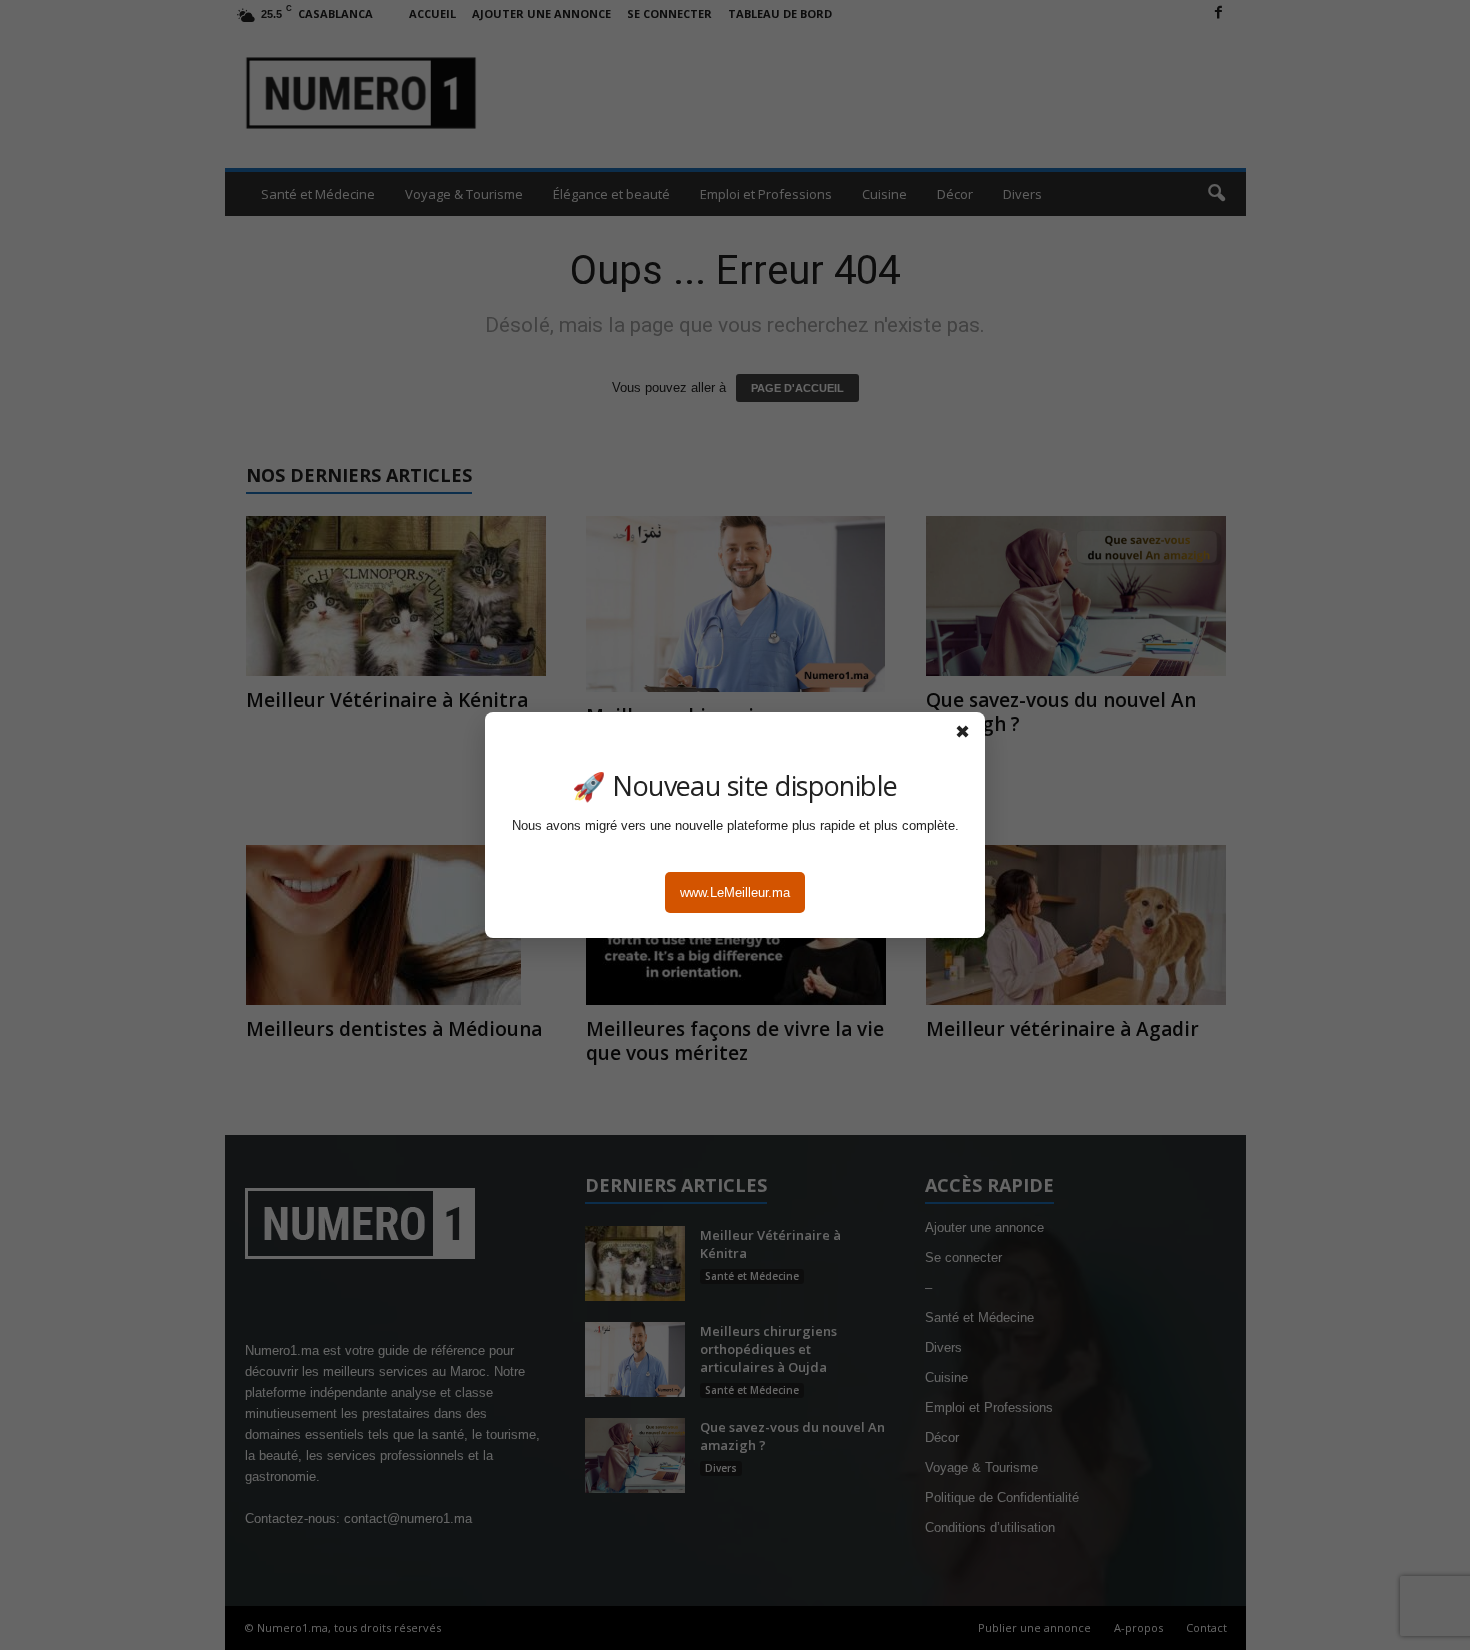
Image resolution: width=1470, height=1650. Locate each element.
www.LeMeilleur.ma (735, 892)
